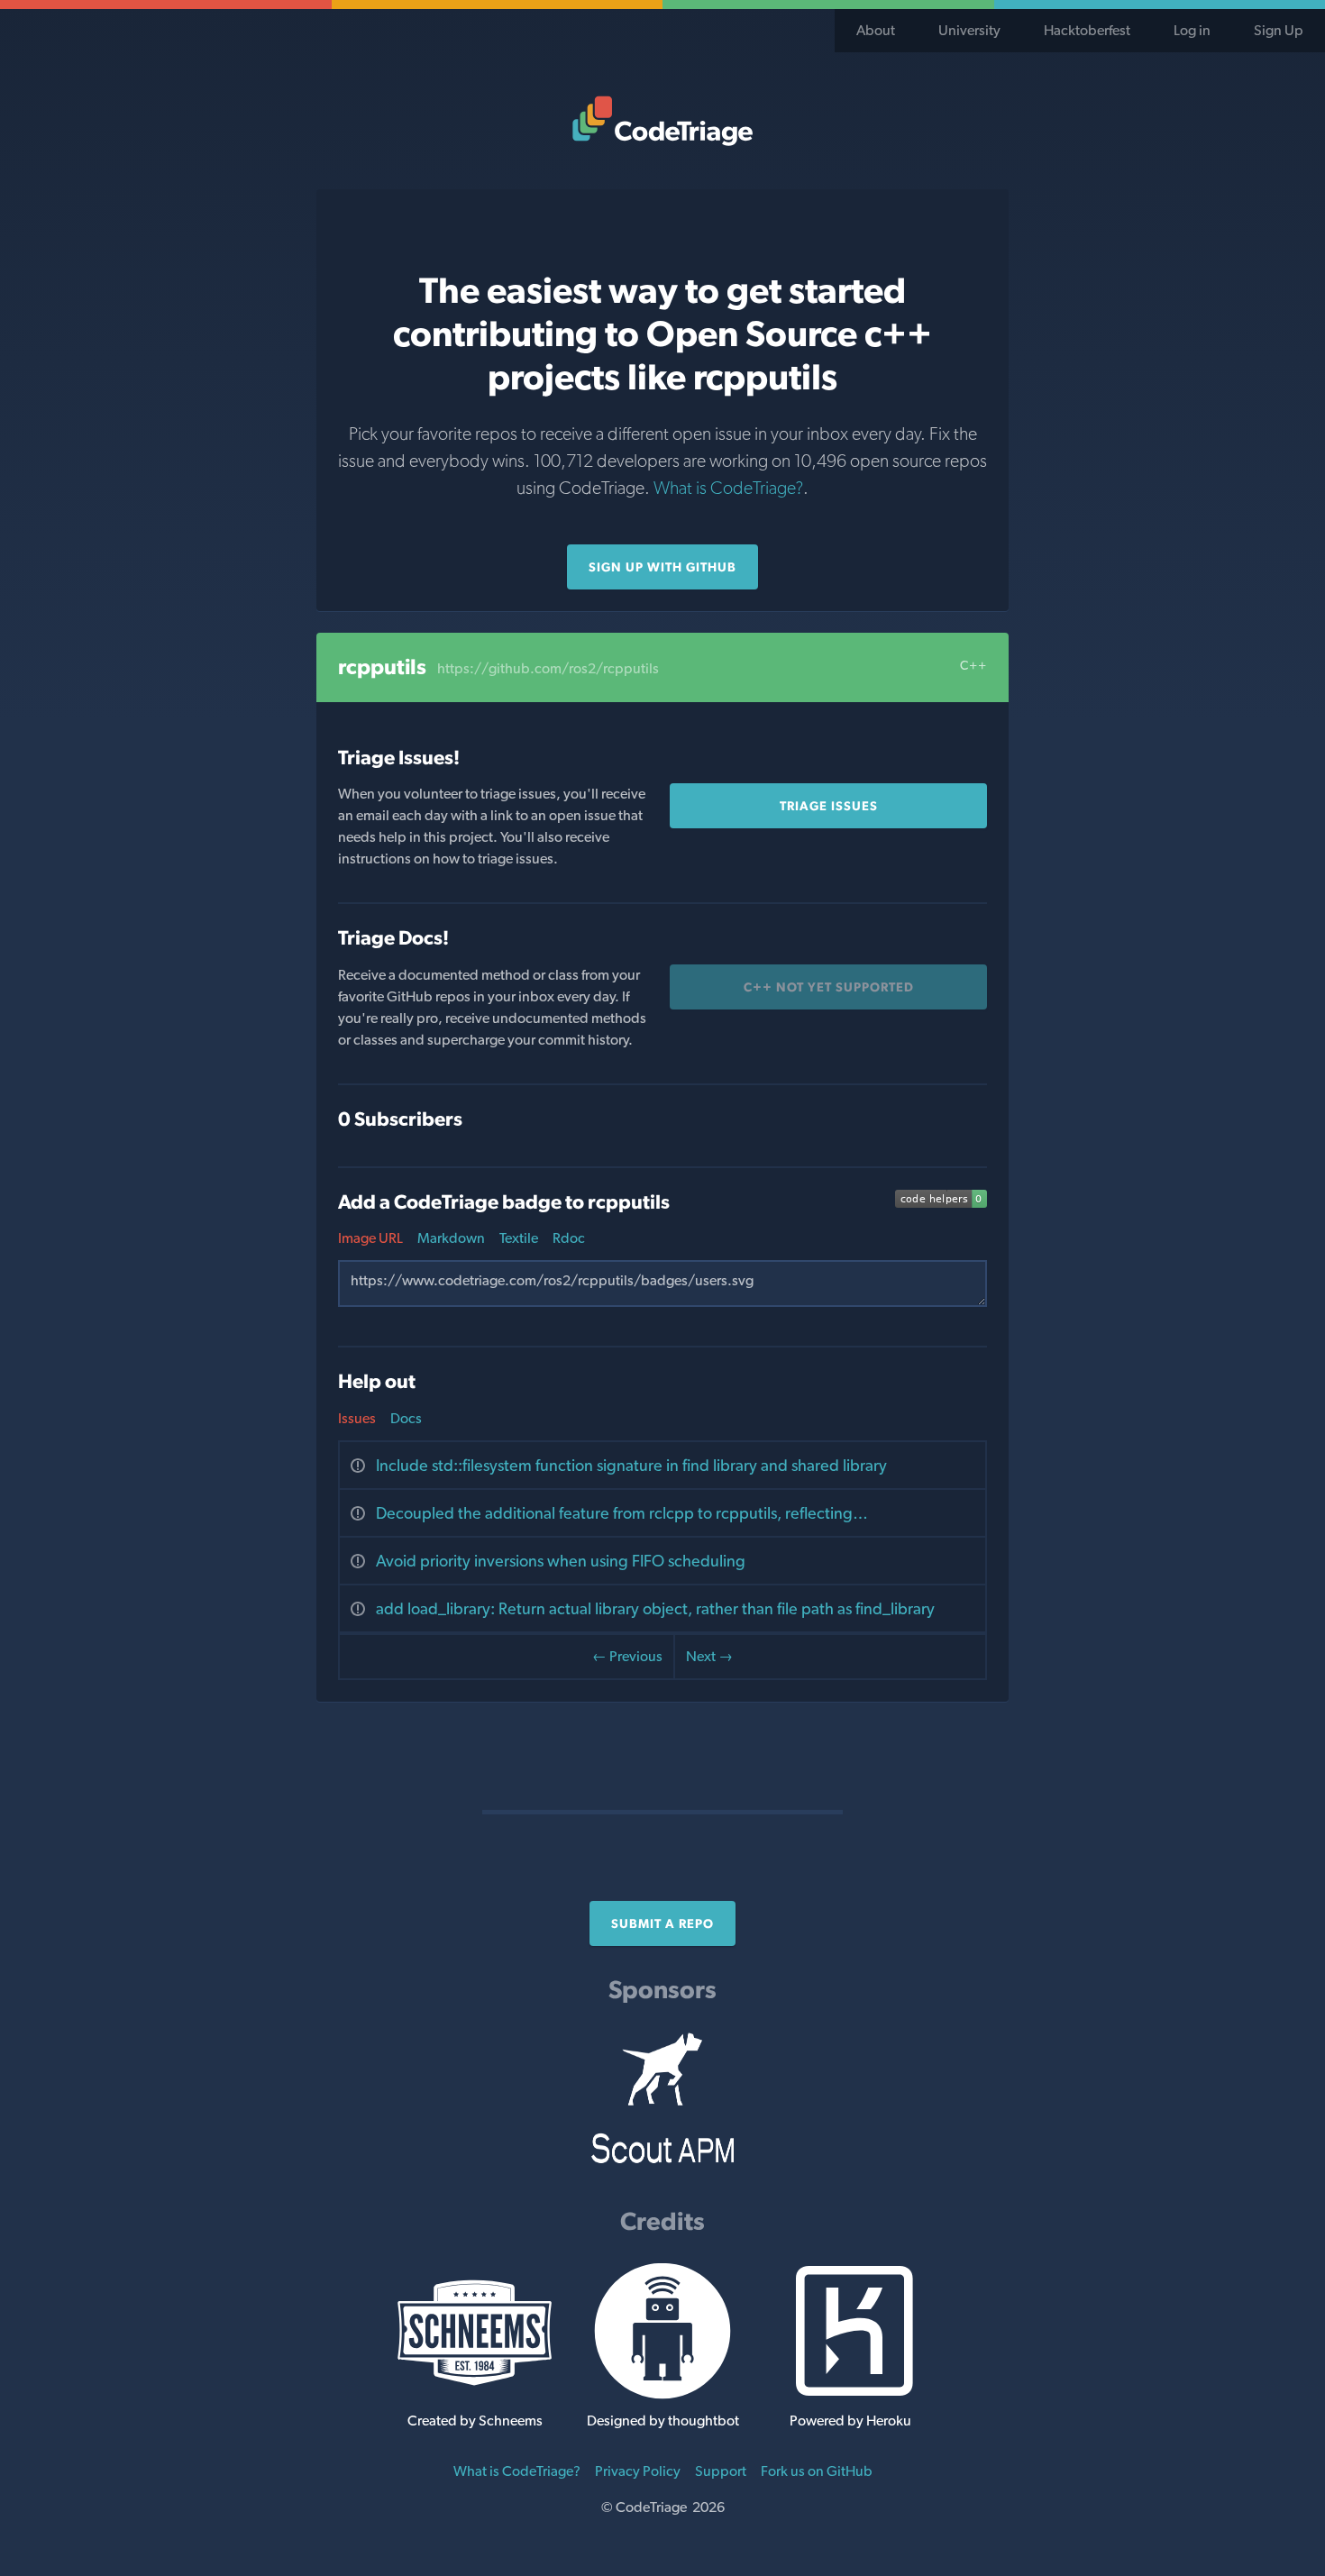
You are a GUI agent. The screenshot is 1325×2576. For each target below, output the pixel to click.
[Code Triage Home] (662, 121)
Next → (709, 1656)
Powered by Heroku (850, 2421)
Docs (406, 1418)
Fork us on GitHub (817, 2471)
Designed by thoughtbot (663, 2421)
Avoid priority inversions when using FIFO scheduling (561, 1561)
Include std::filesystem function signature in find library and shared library (631, 1465)
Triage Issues (829, 806)
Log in (1192, 30)
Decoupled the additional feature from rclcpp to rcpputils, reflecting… (622, 1513)
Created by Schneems (475, 2421)
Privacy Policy (638, 2471)
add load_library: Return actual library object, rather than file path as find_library (655, 1608)
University (969, 30)
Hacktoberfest (1087, 30)
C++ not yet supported (829, 987)
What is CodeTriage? (728, 488)
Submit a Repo (662, 1923)
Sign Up (1279, 30)
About (876, 30)
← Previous (627, 1656)
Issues (357, 1418)
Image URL (370, 1238)
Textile (519, 1238)
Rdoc (569, 1238)
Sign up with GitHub (662, 567)
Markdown (451, 1238)
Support (721, 2471)
